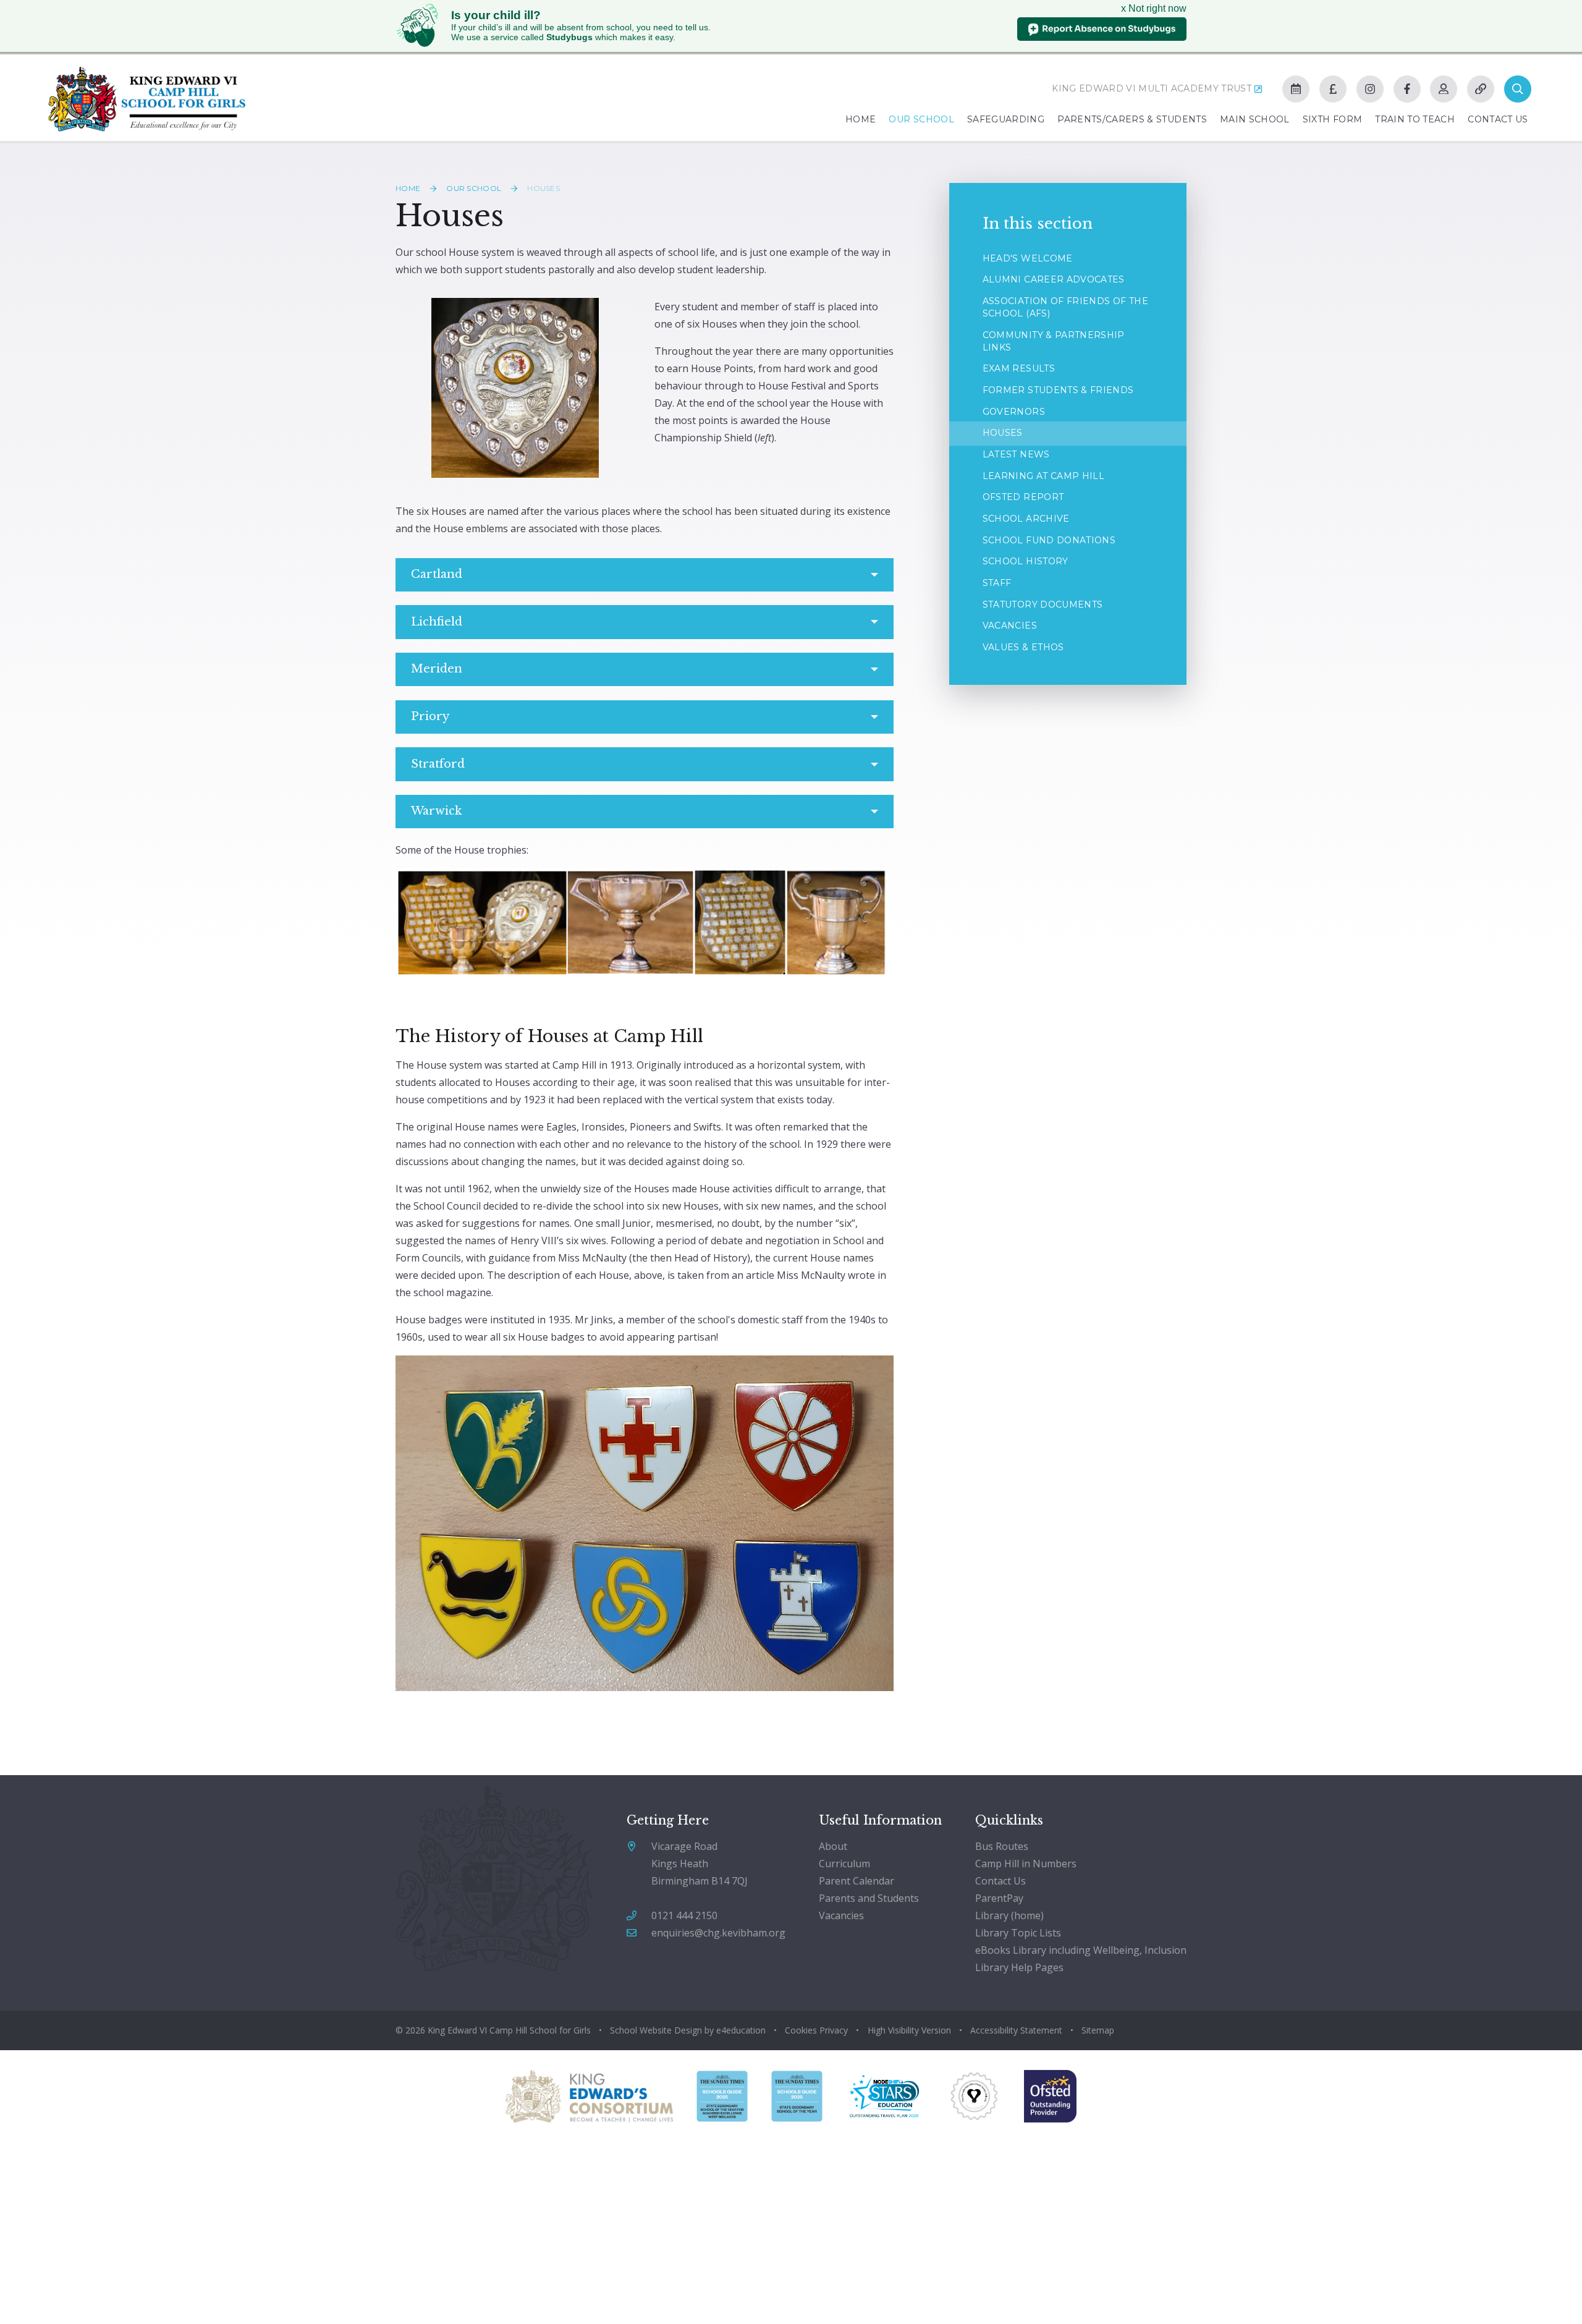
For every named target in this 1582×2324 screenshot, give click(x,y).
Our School (474, 188)
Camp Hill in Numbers (1026, 1864)
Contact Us (1000, 1881)
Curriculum (844, 1864)
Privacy (834, 2030)
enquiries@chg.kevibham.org (718, 1933)
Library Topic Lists (1018, 1933)
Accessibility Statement (1016, 2030)
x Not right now (1154, 8)
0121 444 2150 (684, 1915)
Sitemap (1098, 2030)
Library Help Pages (1019, 1967)
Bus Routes (1002, 1846)
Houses (544, 188)
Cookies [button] (801, 2030)
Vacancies (841, 1915)
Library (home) (1009, 1915)
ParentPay (999, 1898)
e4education (741, 2030)
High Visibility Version (909, 2030)
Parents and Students (869, 1898)
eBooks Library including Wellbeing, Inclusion (1081, 1950)
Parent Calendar (857, 1881)
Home (408, 188)
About (833, 1846)
